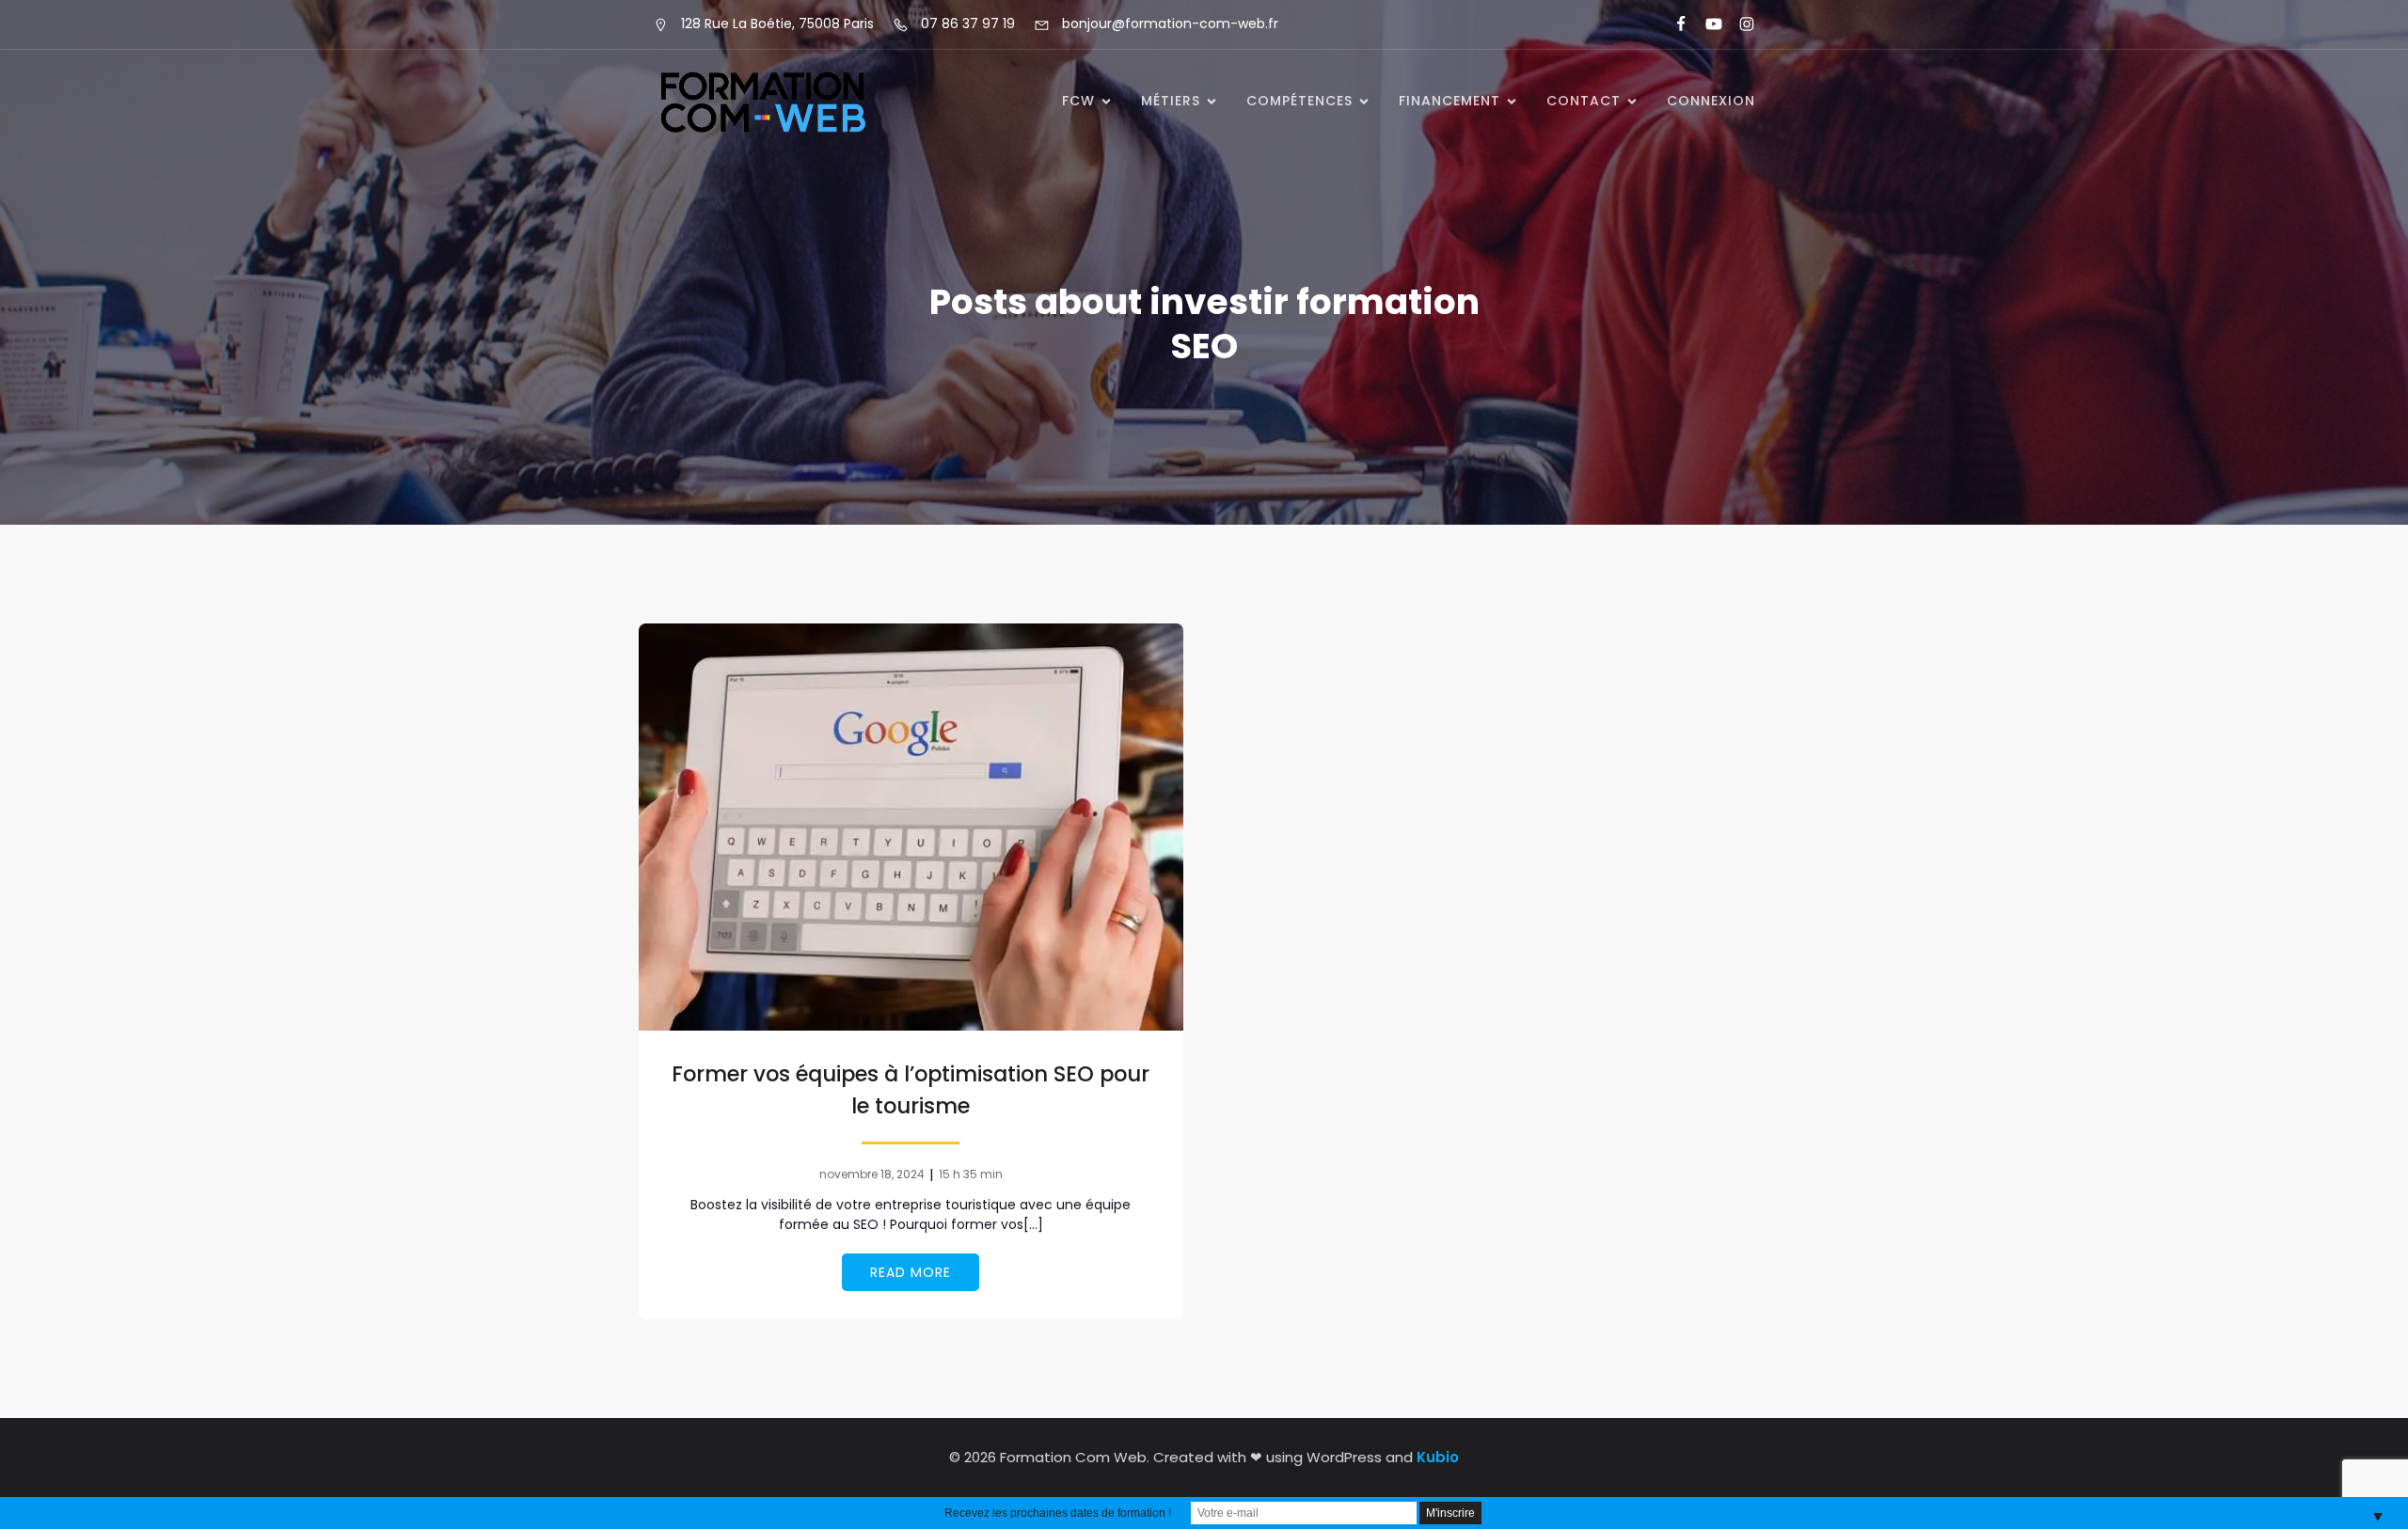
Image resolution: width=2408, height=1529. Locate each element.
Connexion (1711, 101)
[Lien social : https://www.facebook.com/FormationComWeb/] (1673, 24)
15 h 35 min (971, 1174)
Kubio (1438, 1457)
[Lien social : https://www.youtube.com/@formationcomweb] (1706, 24)
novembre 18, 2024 (872, 1174)
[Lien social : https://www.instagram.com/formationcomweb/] (1739, 24)
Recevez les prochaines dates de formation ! (1058, 1513)
